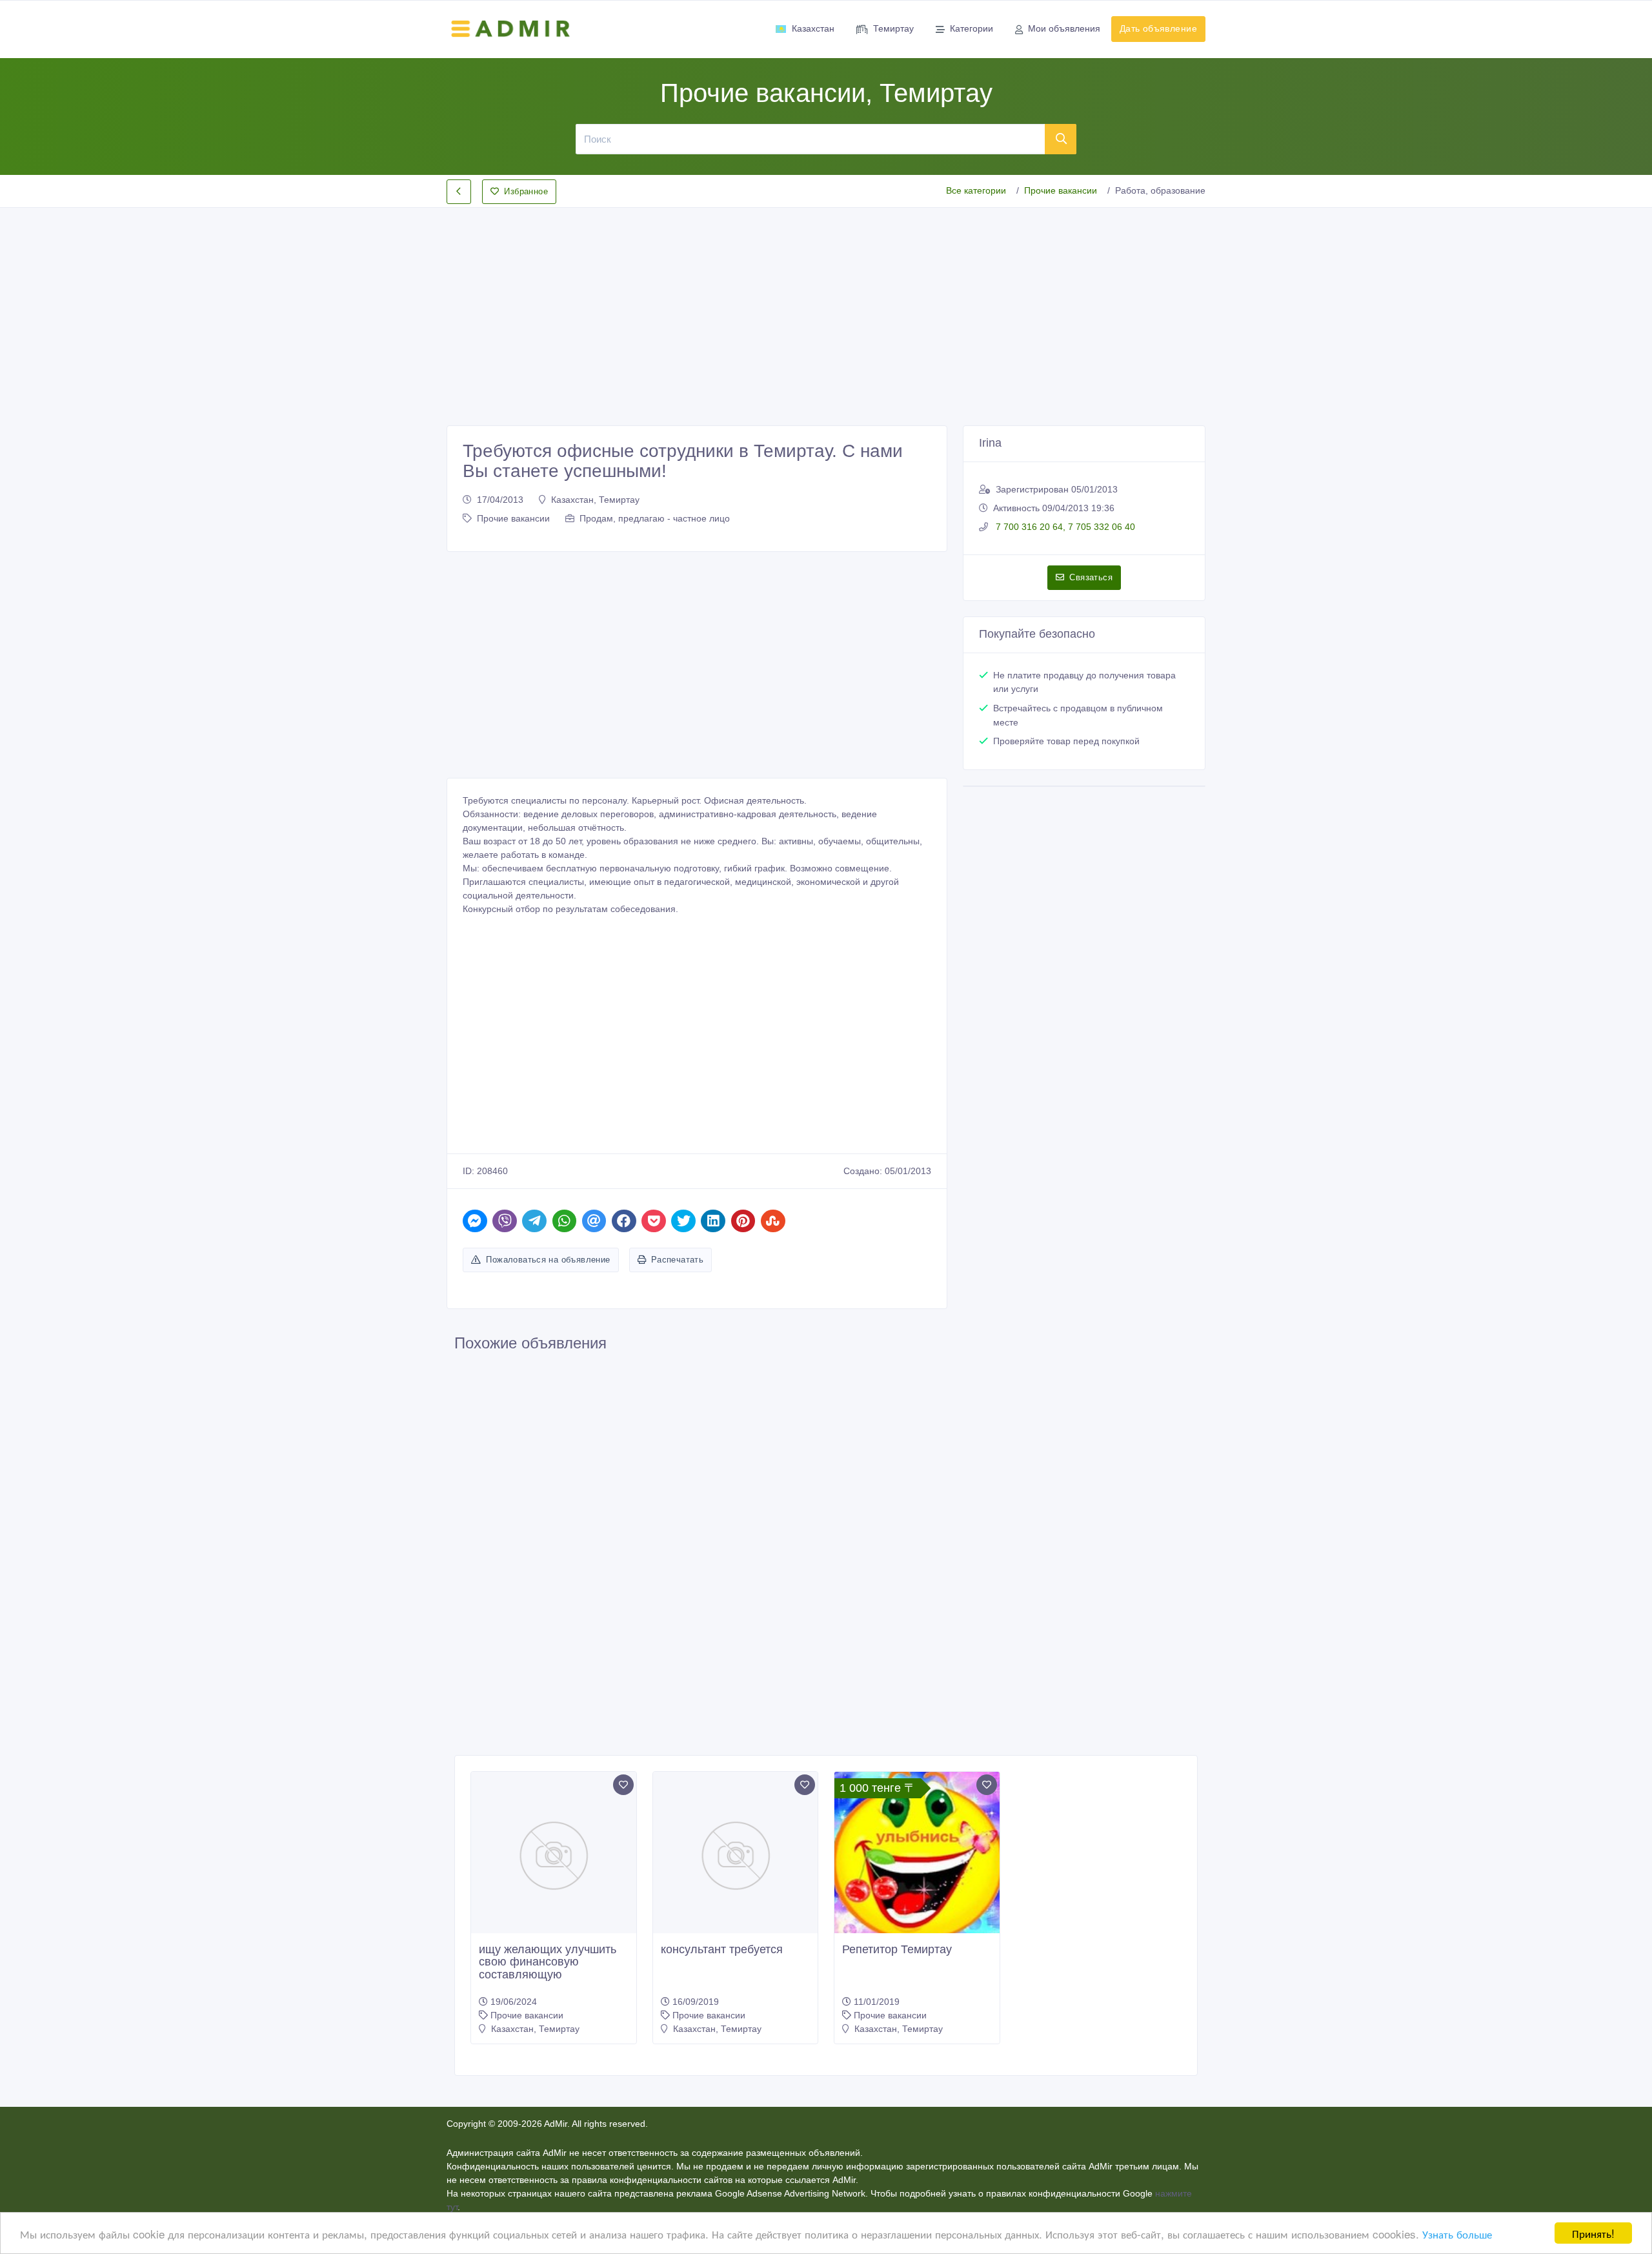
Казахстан (813, 28)
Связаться (1091, 577)
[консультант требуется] (736, 1854)
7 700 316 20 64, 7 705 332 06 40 (1064, 527)
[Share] (475, 1221)
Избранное (526, 191)
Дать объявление (1158, 28)
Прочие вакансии (1061, 190)
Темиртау (893, 28)
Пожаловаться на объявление (548, 1260)
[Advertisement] (826, 306)
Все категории (976, 190)
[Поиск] (1061, 139)
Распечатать (677, 1260)
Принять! (1593, 2233)
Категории (972, 28)
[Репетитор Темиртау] (917, 1854)
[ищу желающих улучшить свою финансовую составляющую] (554, 1854)
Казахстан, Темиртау (595, 500)
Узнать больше (1457, 2234)
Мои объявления (1064, 28)
